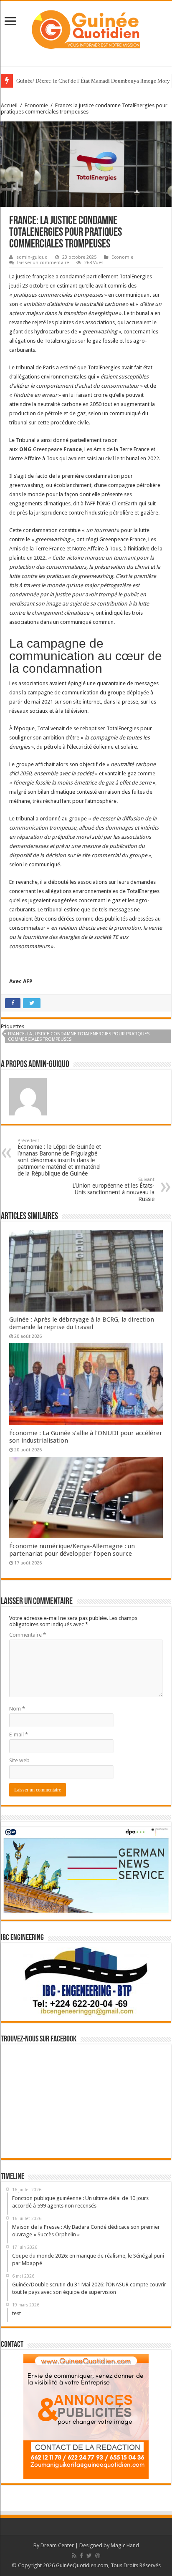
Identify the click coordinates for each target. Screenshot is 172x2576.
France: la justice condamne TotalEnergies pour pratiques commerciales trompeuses (79, 1037)
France (73, 449)
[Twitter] (89, 2556)
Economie (36, 105)
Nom (17, 1709)
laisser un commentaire (43, 263)
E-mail (19, 1735)
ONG (25, 449)
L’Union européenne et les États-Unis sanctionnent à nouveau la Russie (113, 1190)
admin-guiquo (32, 257)
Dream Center (57, 2545)
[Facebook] (81, 2556)
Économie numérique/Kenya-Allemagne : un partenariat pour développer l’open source (72, 1550)
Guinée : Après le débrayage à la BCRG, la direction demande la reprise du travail (82, 1323)
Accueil (9, 105)
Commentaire (28, 1635)
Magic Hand (125, 2545)
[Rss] (74, 2556)
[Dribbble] (98, 2556)
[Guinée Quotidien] (86, 28)
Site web (19, 1760)
